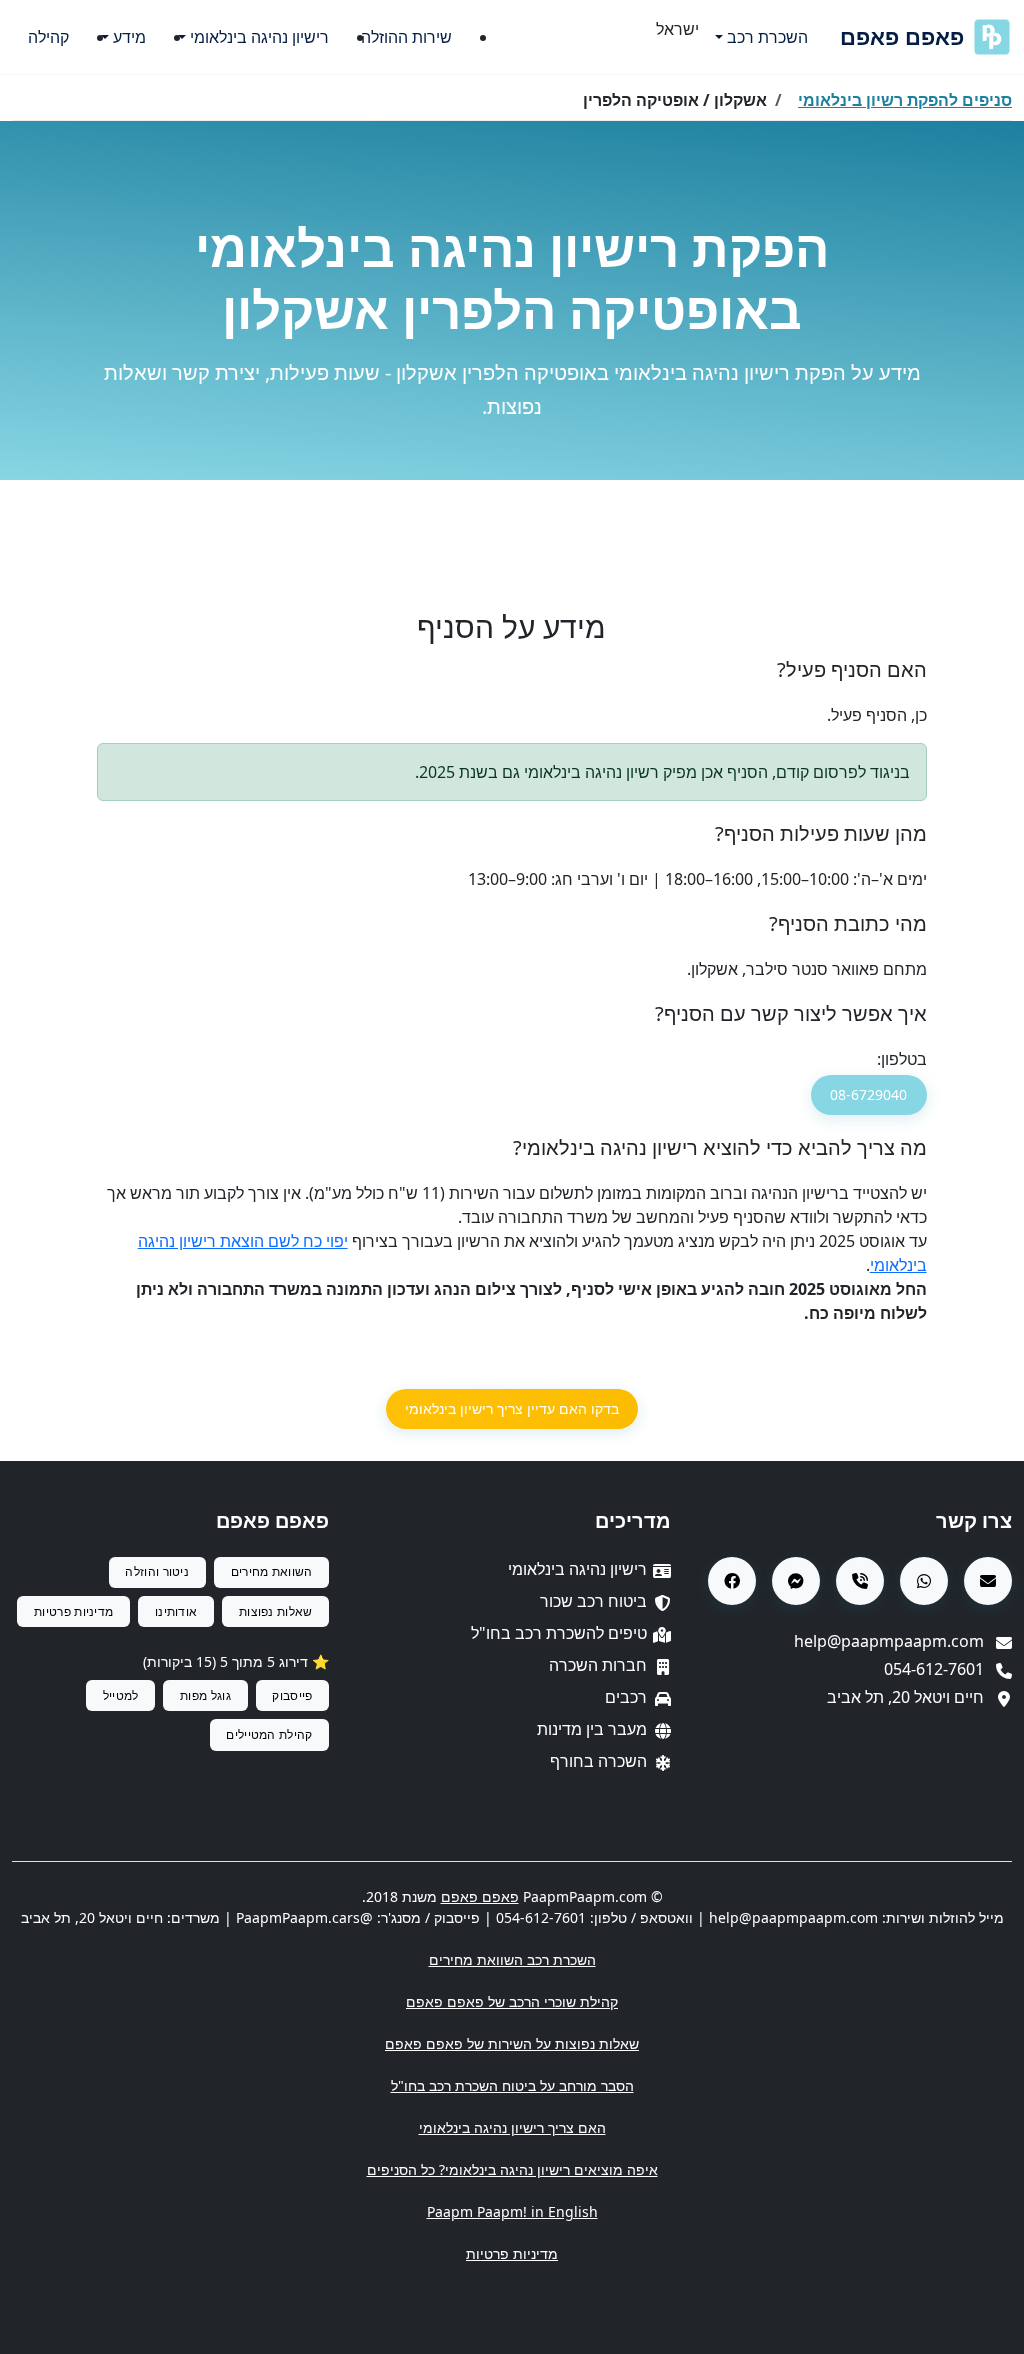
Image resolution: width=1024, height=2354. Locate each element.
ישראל (677, 29)
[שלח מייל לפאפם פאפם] (988, 1581)
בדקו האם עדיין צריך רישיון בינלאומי (512, 1408)
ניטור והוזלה (157, 1571)
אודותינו (176, 1611)
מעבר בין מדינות (592, 1729)
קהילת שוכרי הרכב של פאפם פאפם (512, 2001)
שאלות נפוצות (276, 1611)
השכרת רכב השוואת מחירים (512, 1959)
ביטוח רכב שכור (593, 1601)
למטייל (121, 1695)
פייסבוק (292, 1695)
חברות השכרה (598, 1665)
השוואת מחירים (272, 1571)
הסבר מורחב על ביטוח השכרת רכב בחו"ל (512, 2085)
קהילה (48, 37)
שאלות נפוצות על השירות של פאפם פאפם (512, 2043)
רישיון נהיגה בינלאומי (577, 1569)
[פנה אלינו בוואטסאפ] (924, 1581)
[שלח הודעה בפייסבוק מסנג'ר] (796, 1581)
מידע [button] (129, 37)
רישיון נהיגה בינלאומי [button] (259, 37)
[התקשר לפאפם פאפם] (860, 1581)
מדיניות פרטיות (73, 1611)
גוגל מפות (205, 1695)
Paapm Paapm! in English (512, 2211)
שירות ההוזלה (406, 37)
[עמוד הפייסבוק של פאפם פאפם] (732, 1581)
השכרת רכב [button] (767, 37)
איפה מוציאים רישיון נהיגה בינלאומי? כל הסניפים (512, 2169)
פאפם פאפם (902, 36)
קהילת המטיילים (269, 1734)
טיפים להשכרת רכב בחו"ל (559, 1633)
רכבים (626, 1697)
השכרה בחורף (598, 1761)
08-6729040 (868, 1094)
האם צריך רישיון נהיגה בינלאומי (512, 2127)
